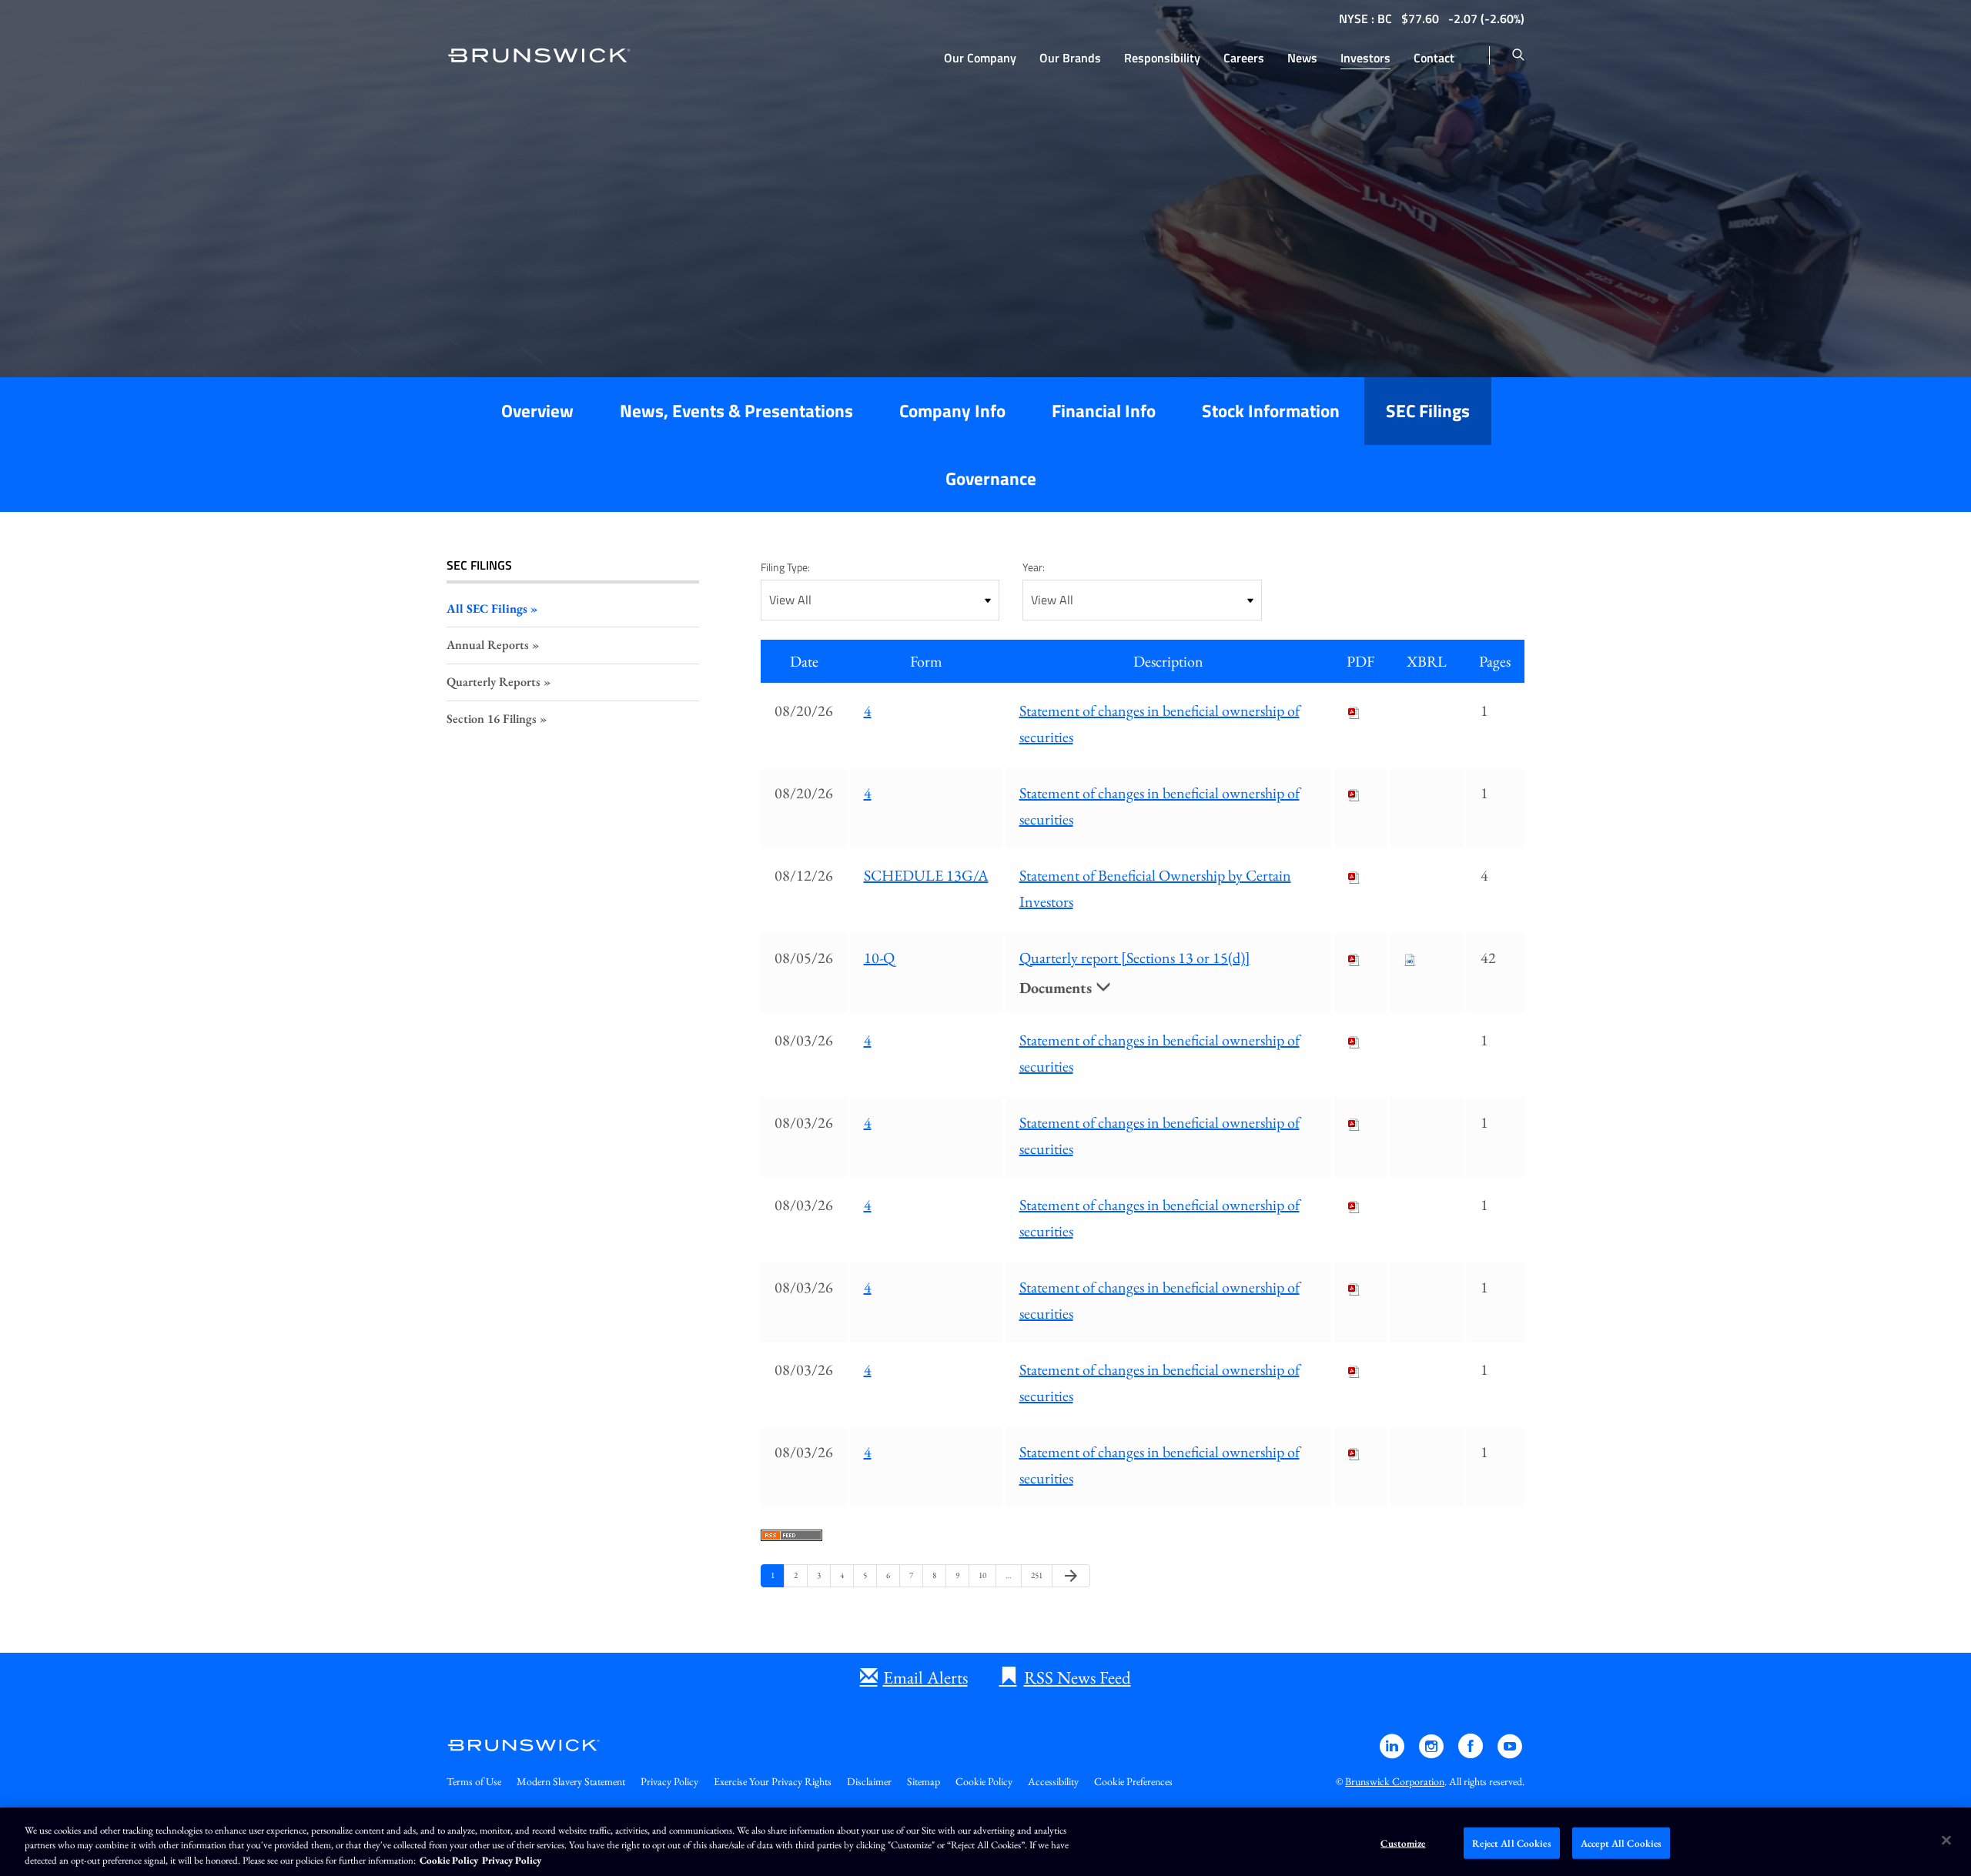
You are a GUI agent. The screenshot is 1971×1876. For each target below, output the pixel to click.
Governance (991, 478)
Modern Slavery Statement (571, 1781)
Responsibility (1162, 58)
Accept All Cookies (1621, 1843)
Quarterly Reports (494, 682)
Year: (1034, 567)
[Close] (1946, 1840)
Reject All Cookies (1511, 1843)
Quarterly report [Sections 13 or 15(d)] (1135, 958)
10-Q (879, 958)
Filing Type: (785, 567)
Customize (1403, 1843)
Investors (1365, 58)
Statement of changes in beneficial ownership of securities (1160, 724)
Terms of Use (474, 1781)
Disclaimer (869, 1781)
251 (1037, 1575)
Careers (1244, 58)
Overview (537, 411)
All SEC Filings (487, 609)
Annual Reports (488, 645)
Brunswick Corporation (1395, 1781)
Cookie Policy (984, 1781)
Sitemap (924, 1781)
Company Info (952, 411)
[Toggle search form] (1518, 55)
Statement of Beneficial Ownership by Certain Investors (1155, 888)
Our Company (980, 58)
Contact (1434, 58)
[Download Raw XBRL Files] (1410, 958)
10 (985, 1575)
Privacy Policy (669, 1781)
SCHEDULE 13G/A (926, 875)
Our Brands (1070, 58)
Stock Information (1271, 411)
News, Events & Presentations (736, 411)
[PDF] (1354, 711)
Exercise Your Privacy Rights (773, 1781)
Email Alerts (925, 1677)
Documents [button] (1057, 988)
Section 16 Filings (492, 719)
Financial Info (1104, 411)
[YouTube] (1510, 1753)
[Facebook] (1472, 1753)
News (1302, 58)
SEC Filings (1428, 411)
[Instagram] (1432, 1753)
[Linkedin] (1393, 1753)
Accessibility (1053, 1781)
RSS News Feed (1078, 1677)
